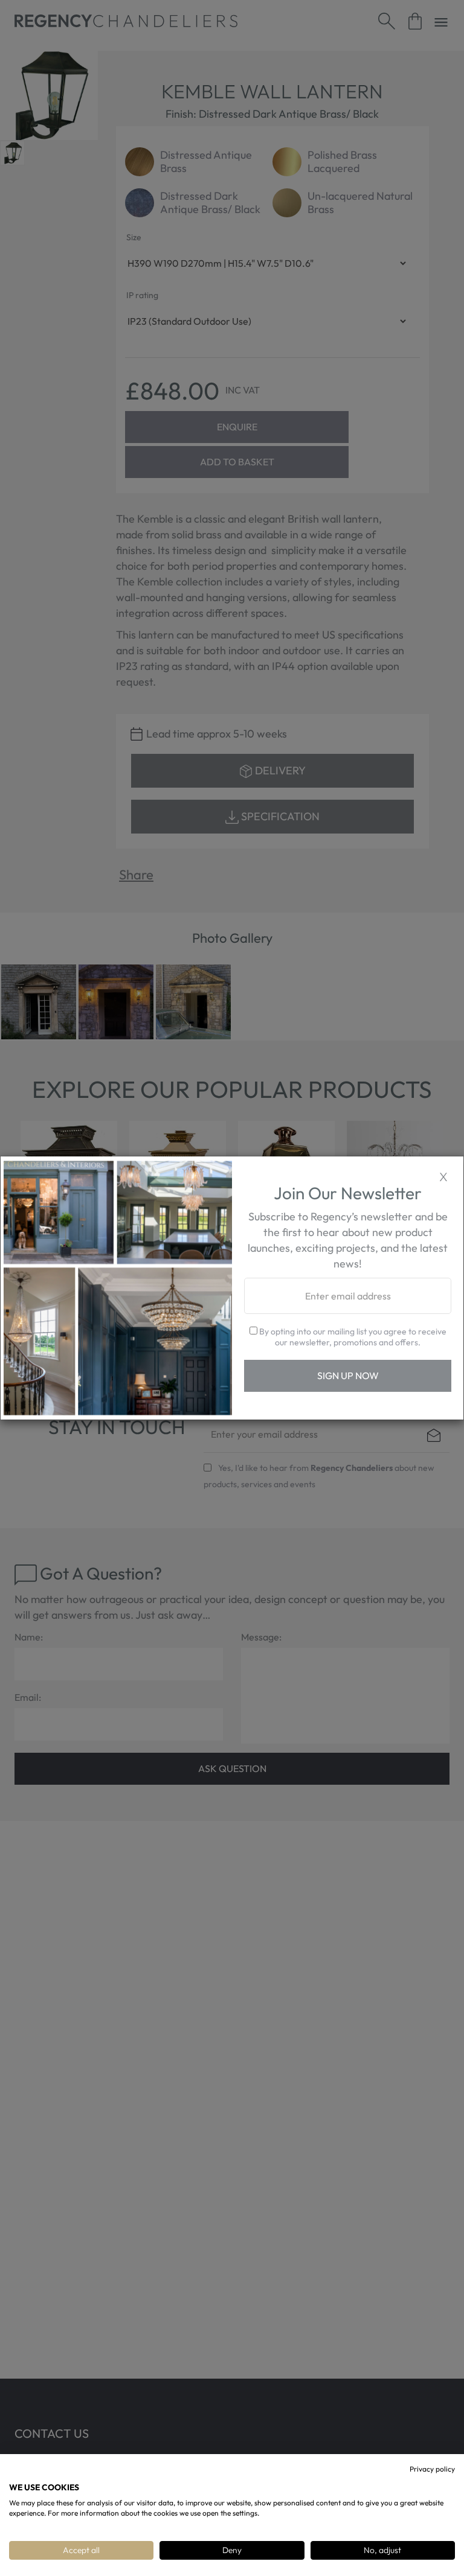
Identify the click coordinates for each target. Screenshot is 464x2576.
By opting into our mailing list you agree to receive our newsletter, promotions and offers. (352, 1337)
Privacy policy (432, 2469)
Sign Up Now (348, 1376)
